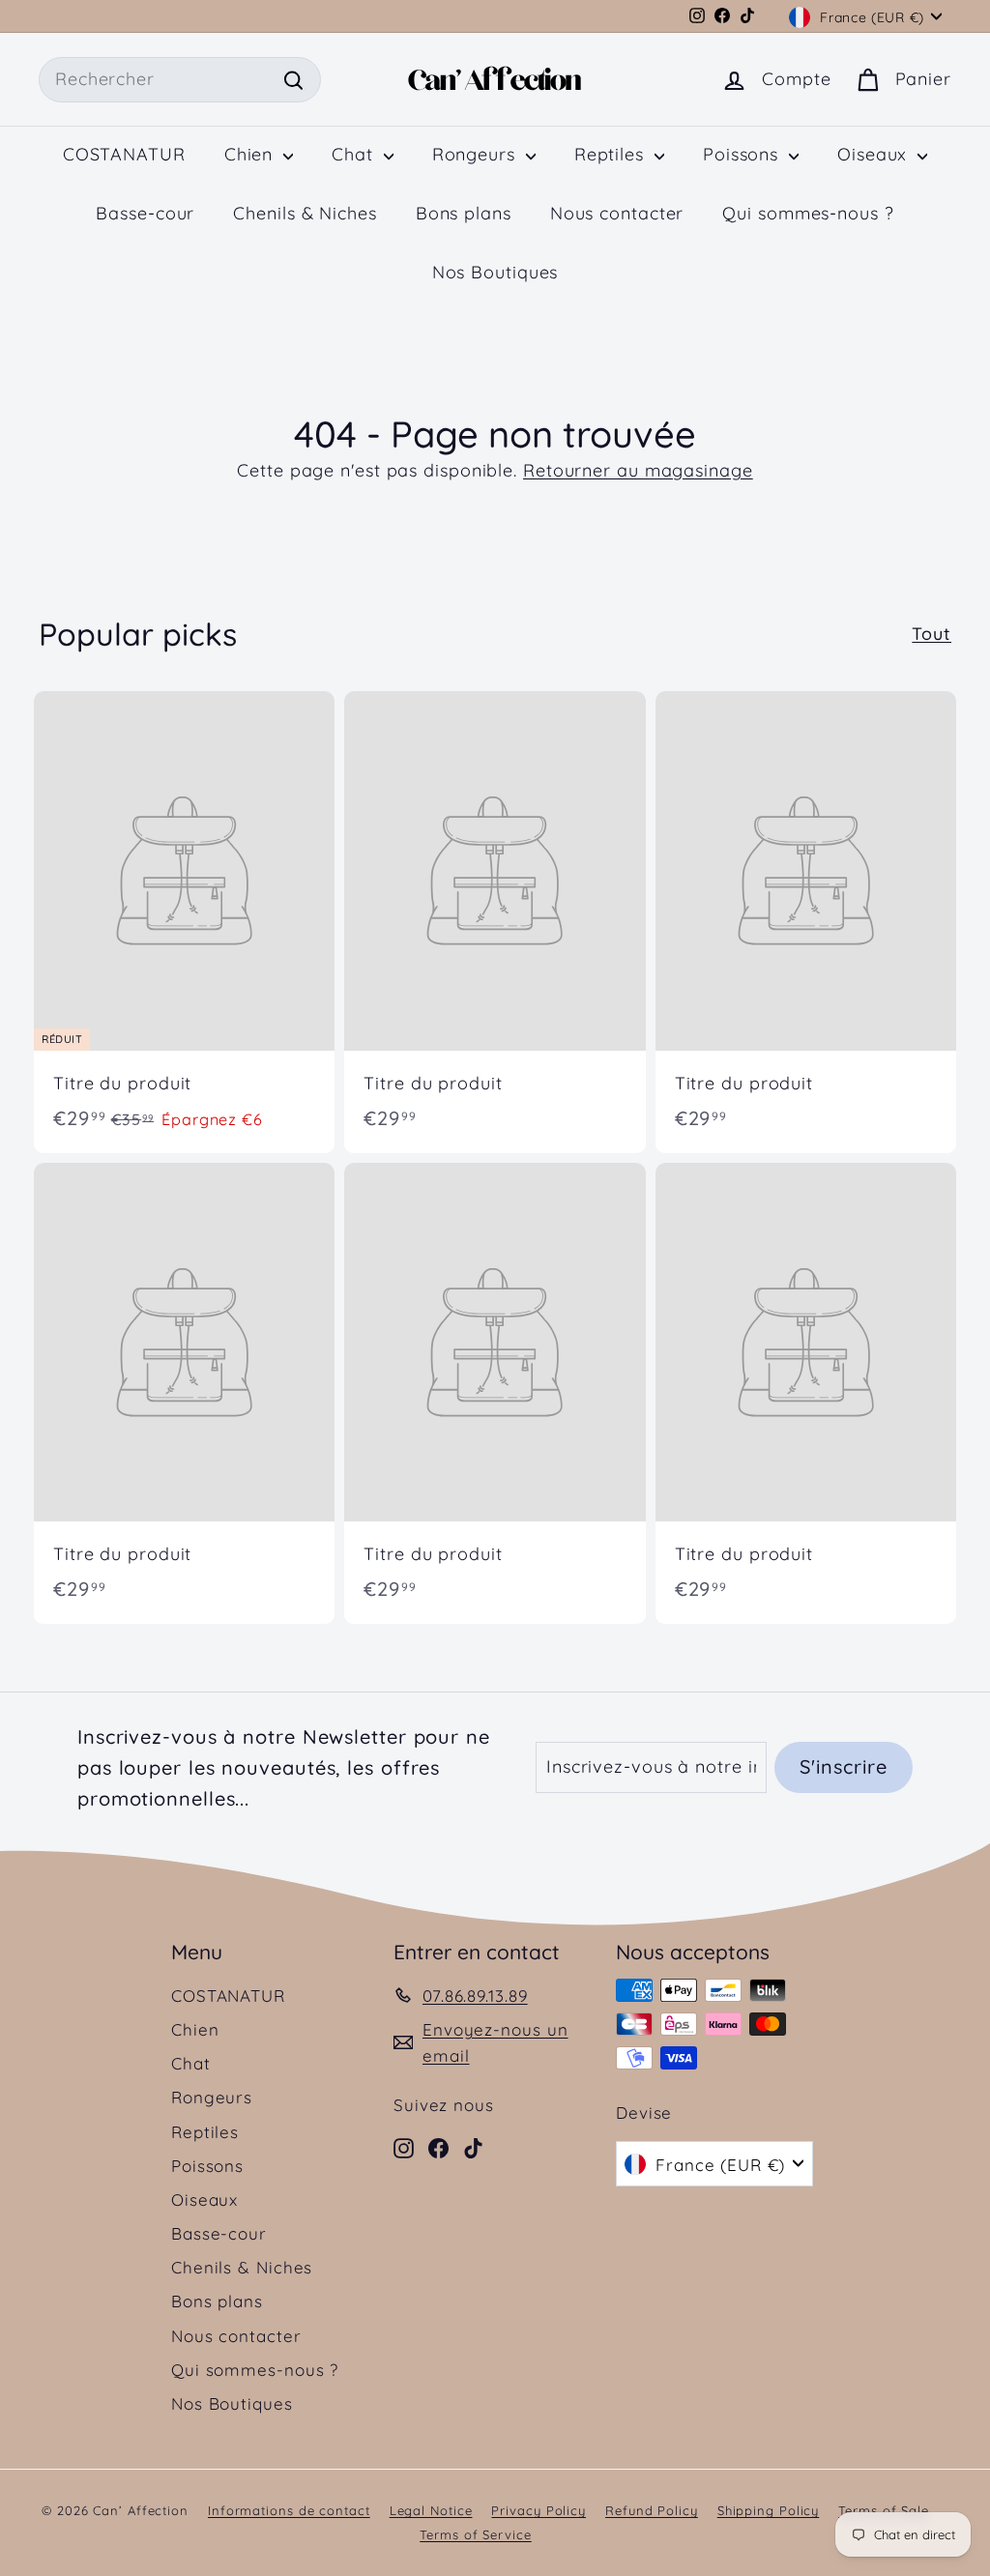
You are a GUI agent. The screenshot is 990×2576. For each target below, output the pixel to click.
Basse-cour (145, 213)
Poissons (743, 154)
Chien (251, 154)
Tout (932, 634)
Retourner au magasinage (638, 470)
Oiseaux (875, 154)
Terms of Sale (884, 2510)
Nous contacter (617, 213)
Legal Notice (431, 2510)
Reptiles (612, 154)
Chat (355, 154)
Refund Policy (652, 2510)
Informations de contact (289, 2510)
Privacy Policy (539, 2510)
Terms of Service (475, 2534)
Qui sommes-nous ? (808, 213)
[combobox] (180, 80)
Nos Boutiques (495, 272)
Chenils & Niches (305, 213)
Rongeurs (477, 154)
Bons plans (464, 213)
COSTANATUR (124, 154)
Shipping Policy (769, 2510)
